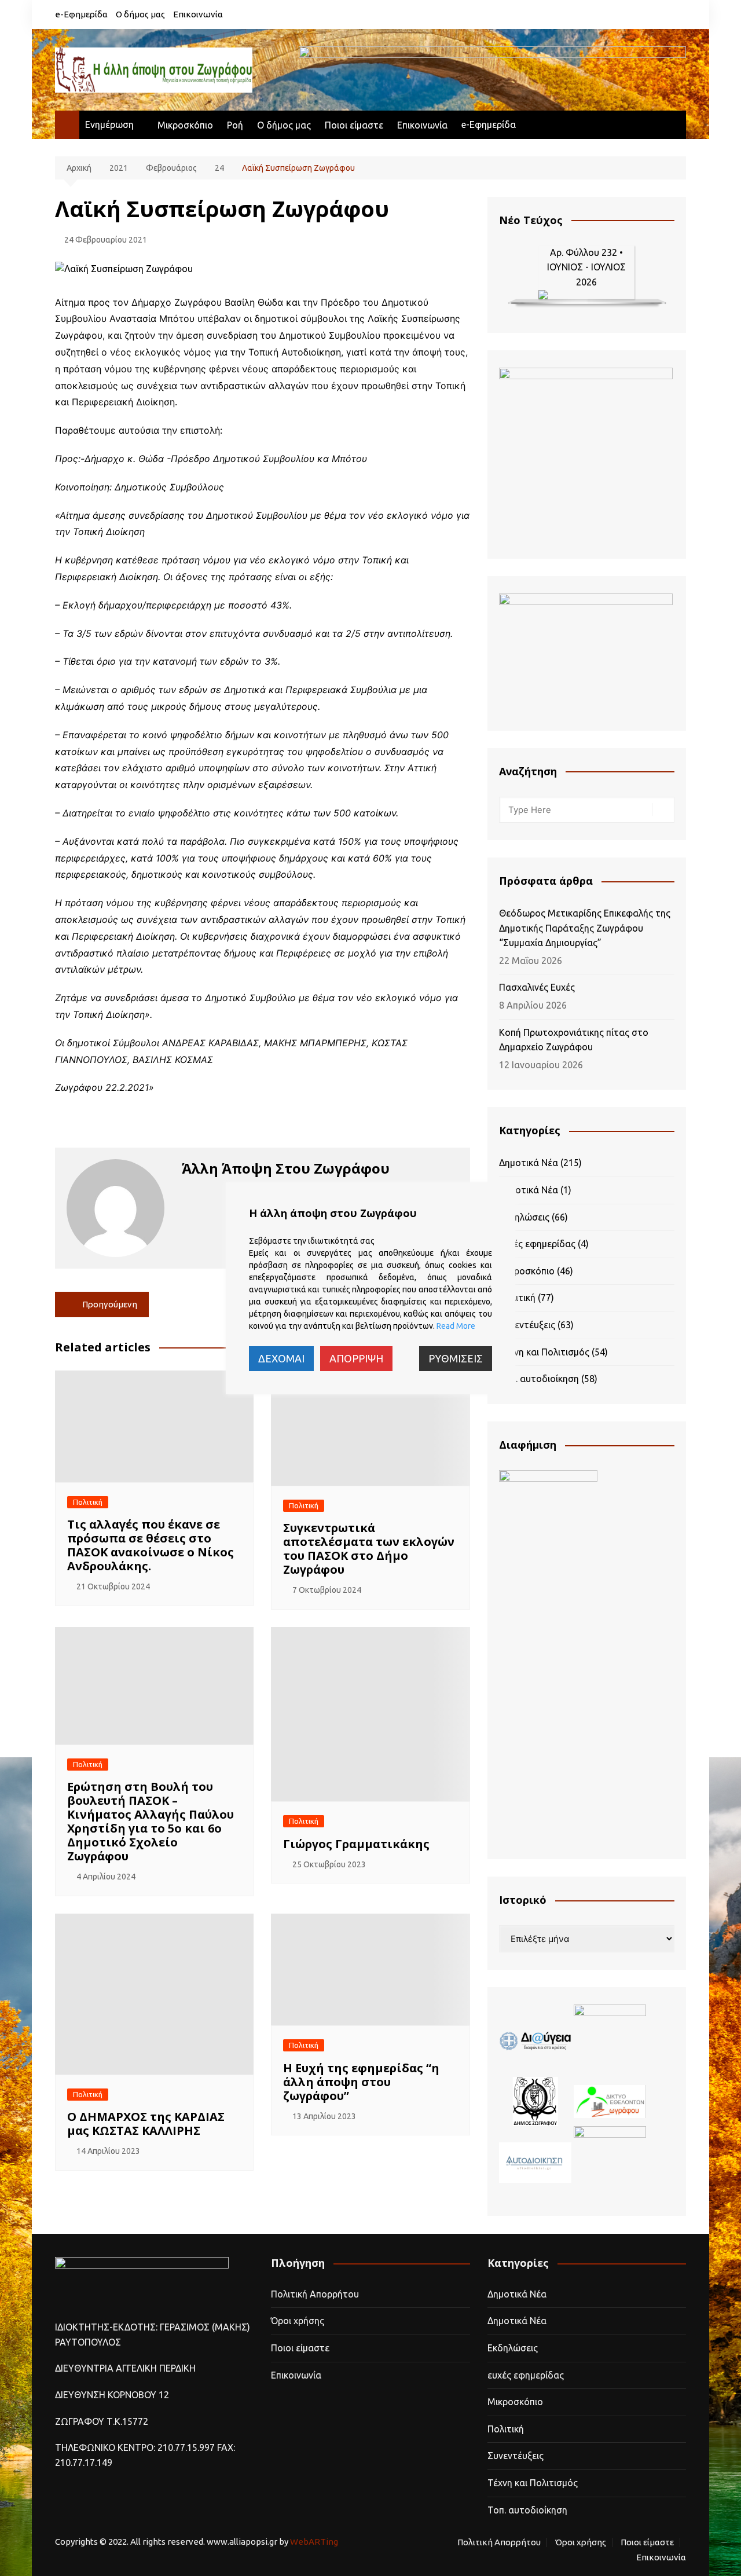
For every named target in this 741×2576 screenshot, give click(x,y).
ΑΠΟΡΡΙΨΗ (356, 1358)
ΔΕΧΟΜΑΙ (281, 1358)
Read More (456, 1326)
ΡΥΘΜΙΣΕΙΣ (456, 1358)
